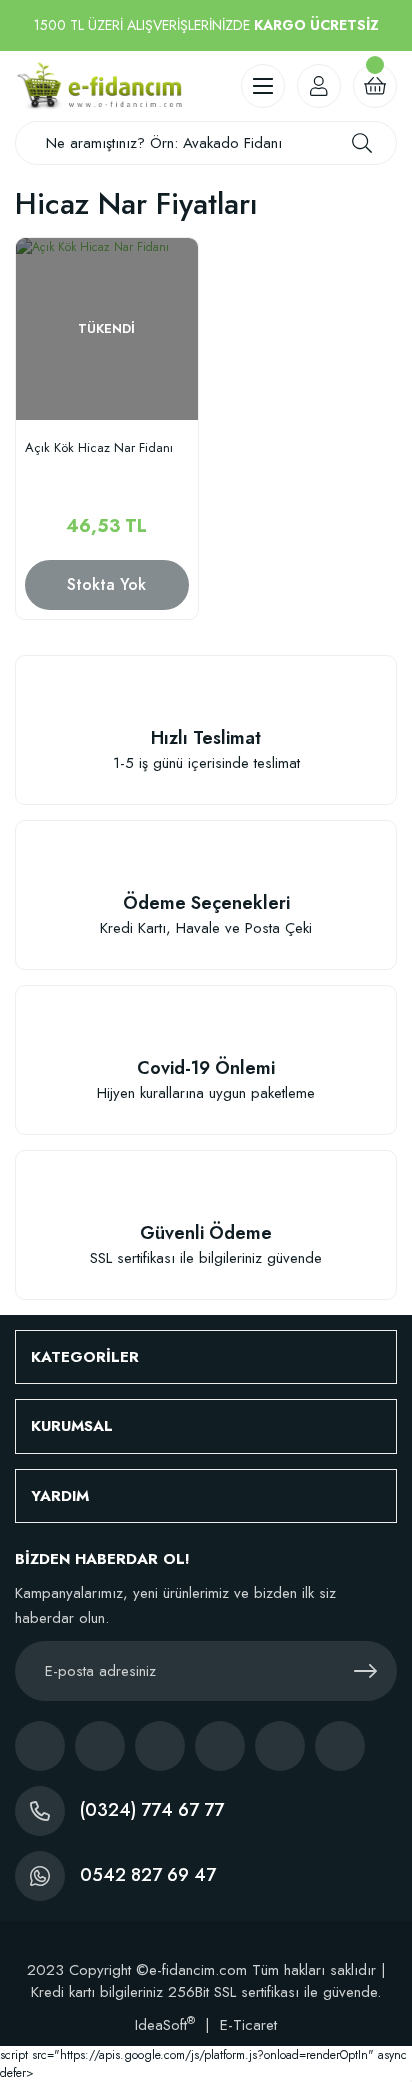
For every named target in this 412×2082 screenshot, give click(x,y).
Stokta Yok (106, 584)
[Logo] (98, 86)
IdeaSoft (165, 2025)
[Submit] (365, 1671)
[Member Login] (319, 86)
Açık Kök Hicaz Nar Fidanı (99, 448)
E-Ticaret (248, 2025)
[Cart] (375, 86)
